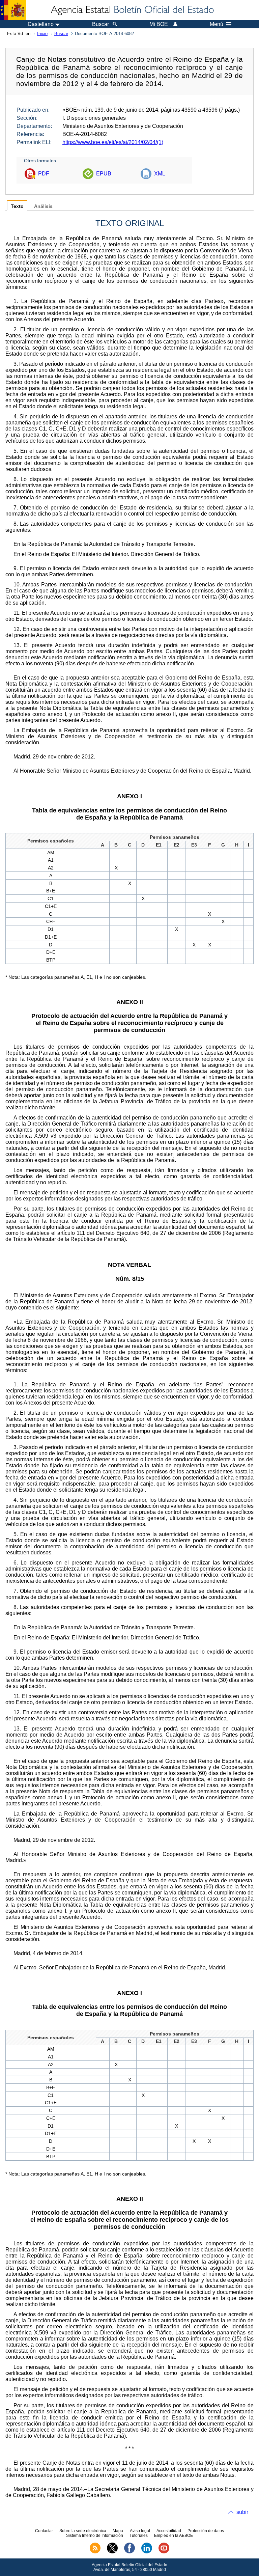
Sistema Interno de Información (95, 2536)
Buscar (61, 34)
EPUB (104, 174)
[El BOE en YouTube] (164, 2552)
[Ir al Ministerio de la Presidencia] (13, 10)
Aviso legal (140, 2531)
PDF (44, 174)
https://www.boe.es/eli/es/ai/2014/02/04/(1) (113, 142)
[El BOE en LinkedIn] (147, 2552)
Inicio (42, 34)
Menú (217, 24)
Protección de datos (206, 2531)
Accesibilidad (169, 2531)
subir (242, 2512)
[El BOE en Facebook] (129, 2552)
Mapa (118, 2531)
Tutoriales (139, 2536)
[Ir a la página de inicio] (132, 10)
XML (160, 174)
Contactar (44, 2531)
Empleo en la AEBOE (174, 2536)
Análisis (43, 206)
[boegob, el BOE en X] (112, 2552)
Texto (17, 206)
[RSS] (95, 2552)
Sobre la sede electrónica (83, 2531)
